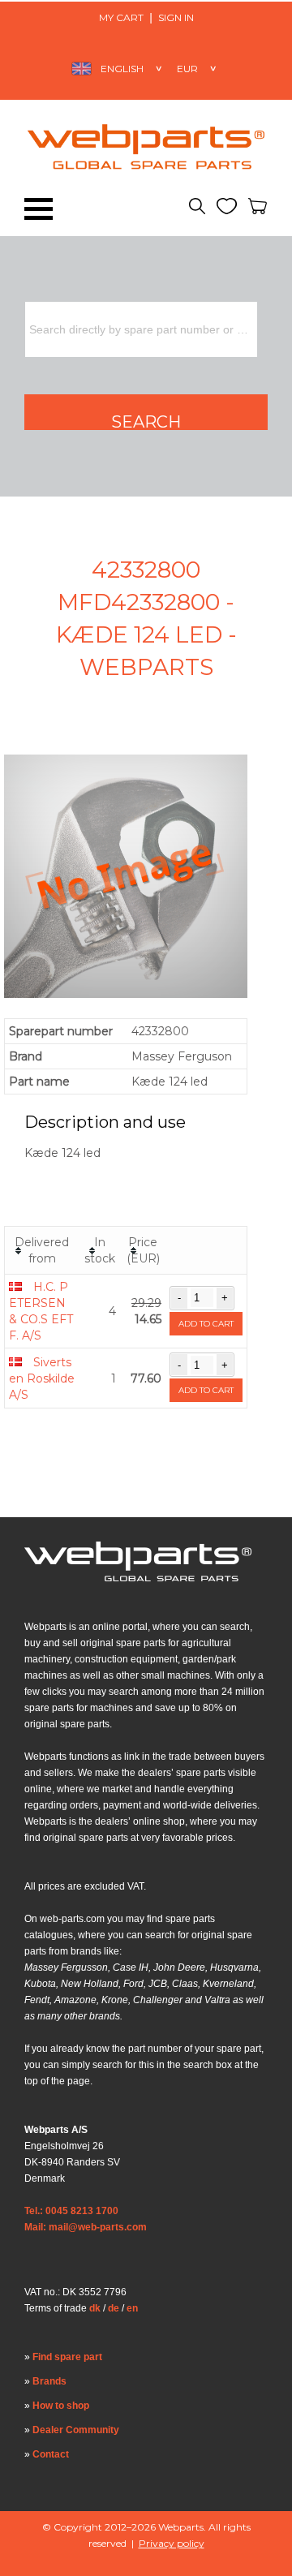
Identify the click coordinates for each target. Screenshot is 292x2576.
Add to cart (206, 1324)
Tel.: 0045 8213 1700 (71, 2211)
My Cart (121, 17)
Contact (51, 2454)
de (114, 2308)
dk (95, 2308)
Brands (49, 2381)
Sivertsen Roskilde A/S (42, 1378)
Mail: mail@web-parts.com (86, 2227)
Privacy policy (172, 2543)
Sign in (176, 17)
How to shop (61, 2406)
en (132, 2308)
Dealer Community (76, 2430)
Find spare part (67, 2357)
